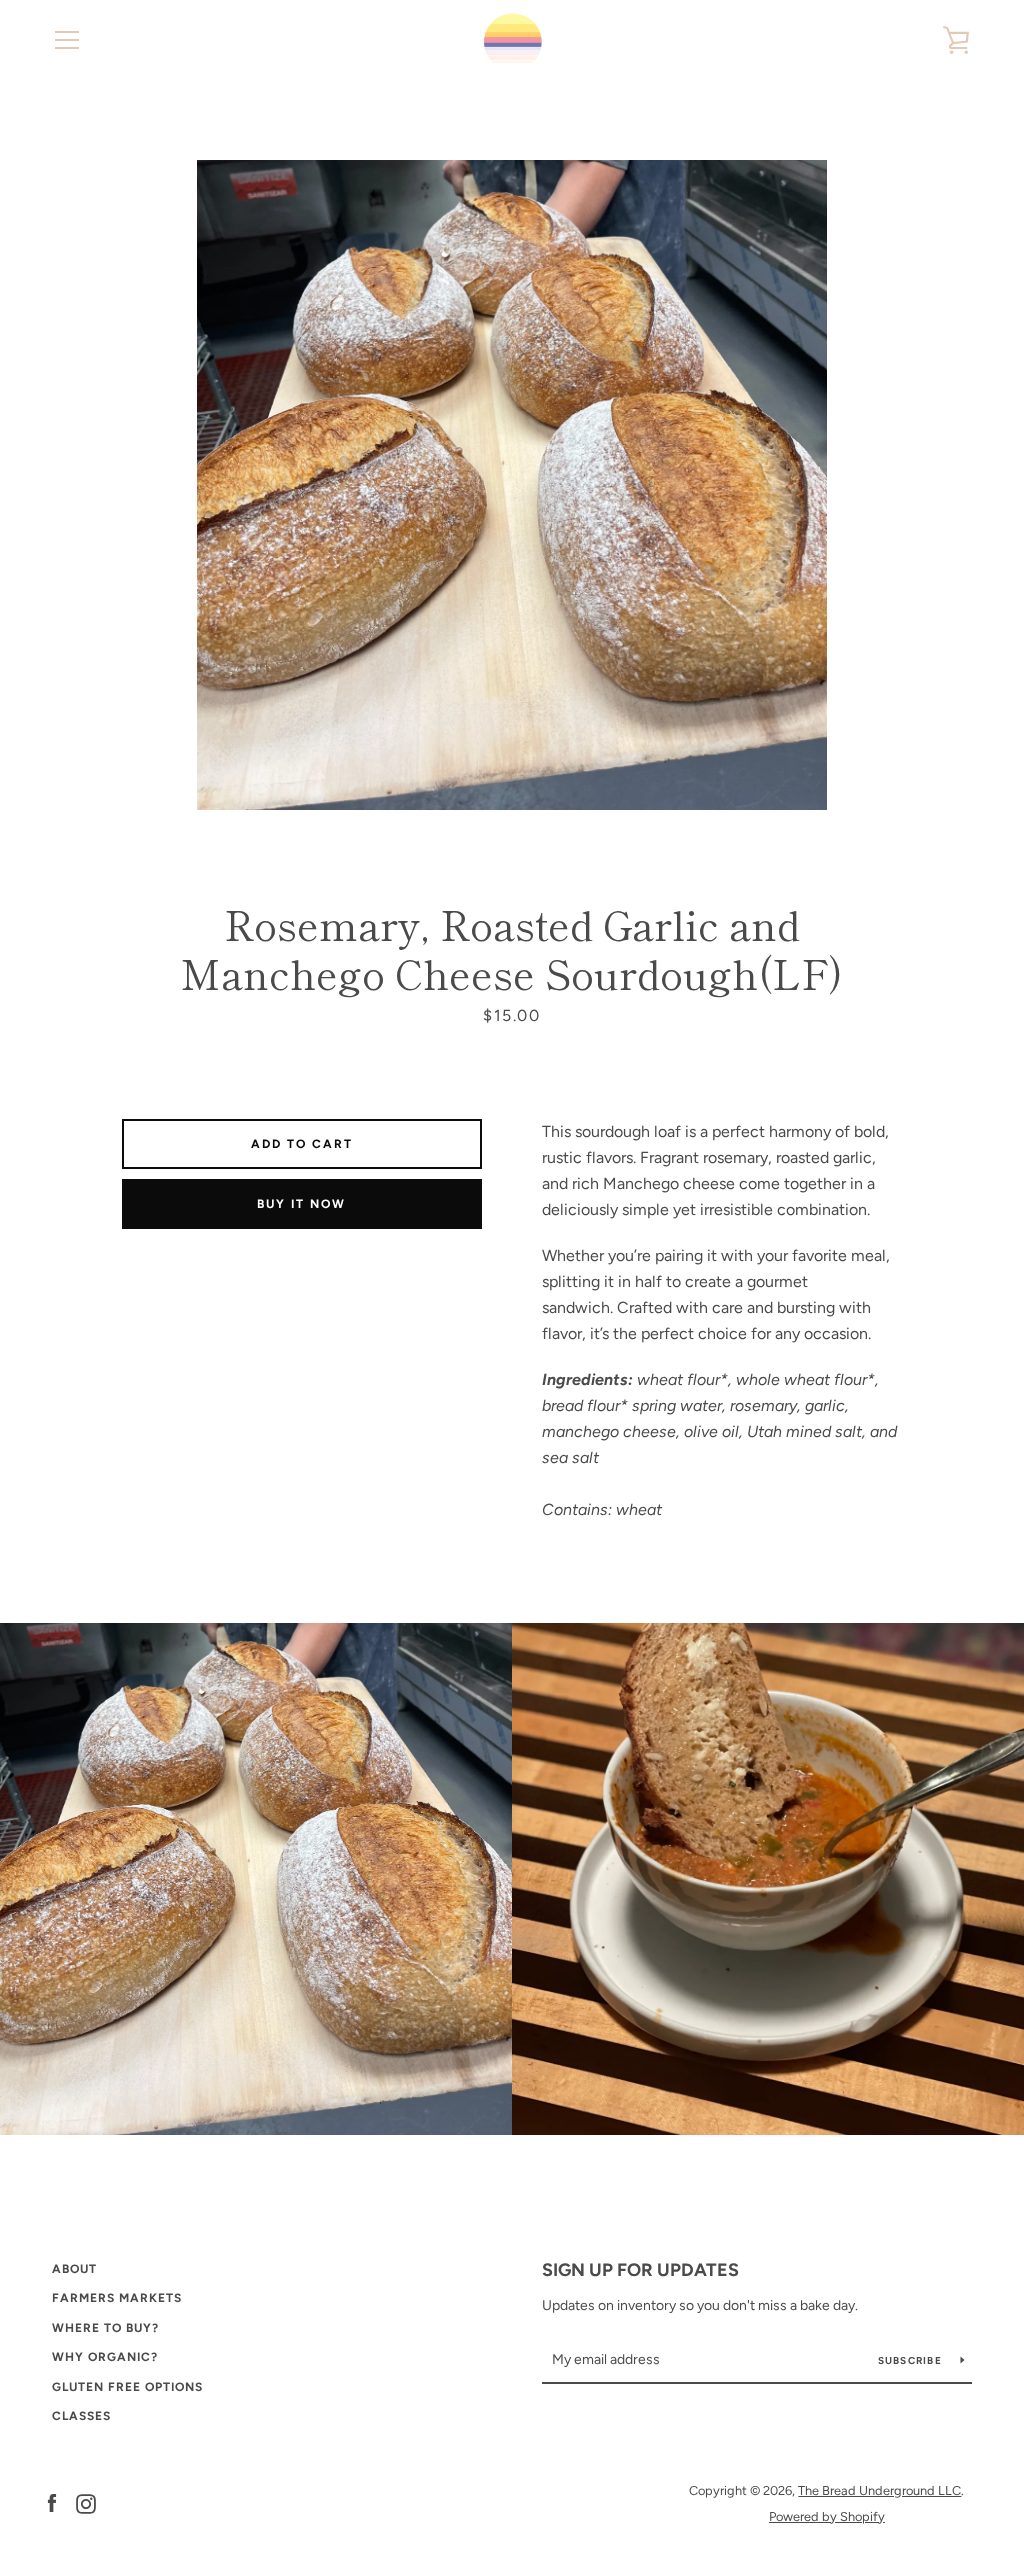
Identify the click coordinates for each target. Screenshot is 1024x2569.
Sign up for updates (640, 2270)
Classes (81, 2416)
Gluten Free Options (127, 2387)
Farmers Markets (117, 2298)
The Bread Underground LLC (879, 2490)
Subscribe (912, 2360)
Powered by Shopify (827, 2516)
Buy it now (301, 1204)
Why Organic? (105, 2357)
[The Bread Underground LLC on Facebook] (52, 2502)
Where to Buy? (105, 2328)
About (74, 2269)
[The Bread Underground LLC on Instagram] (86, 2502)
